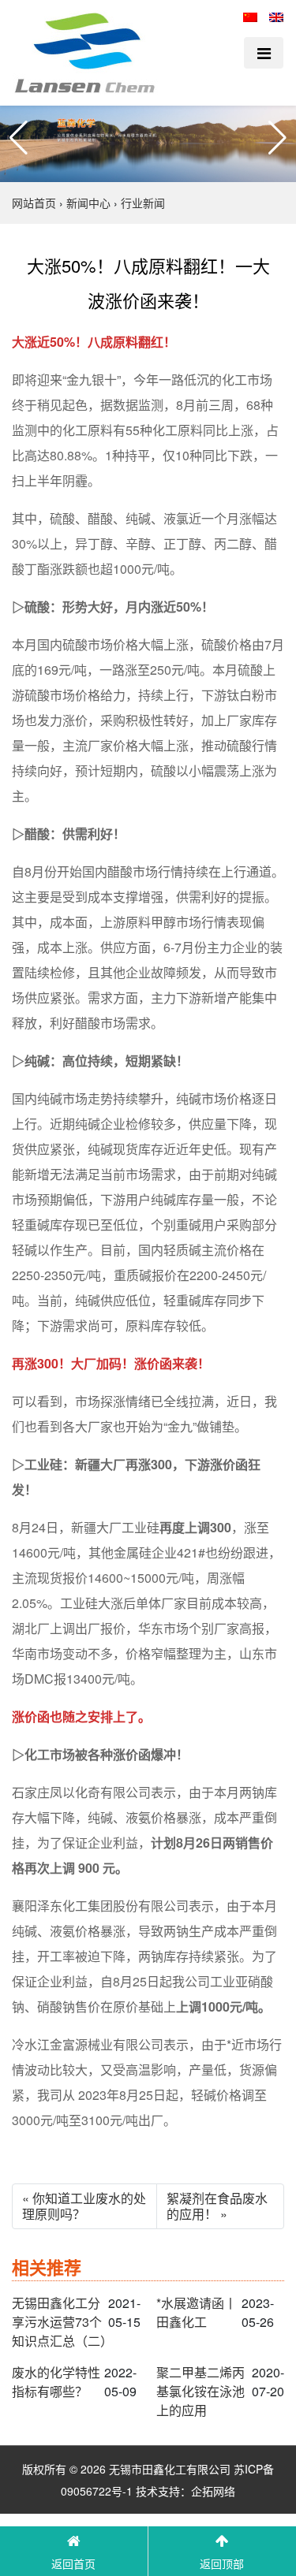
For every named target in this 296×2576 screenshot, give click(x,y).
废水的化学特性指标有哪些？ (56, 2382)
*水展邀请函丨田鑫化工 (197, 2312)
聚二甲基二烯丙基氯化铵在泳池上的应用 (200, 2391)
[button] (19, 138)
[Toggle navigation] (264, 53)
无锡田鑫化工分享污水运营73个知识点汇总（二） (60, 2322)
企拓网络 (213, 2491)
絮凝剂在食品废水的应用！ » (217, 2206)
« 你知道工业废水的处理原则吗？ (84, 2206)
